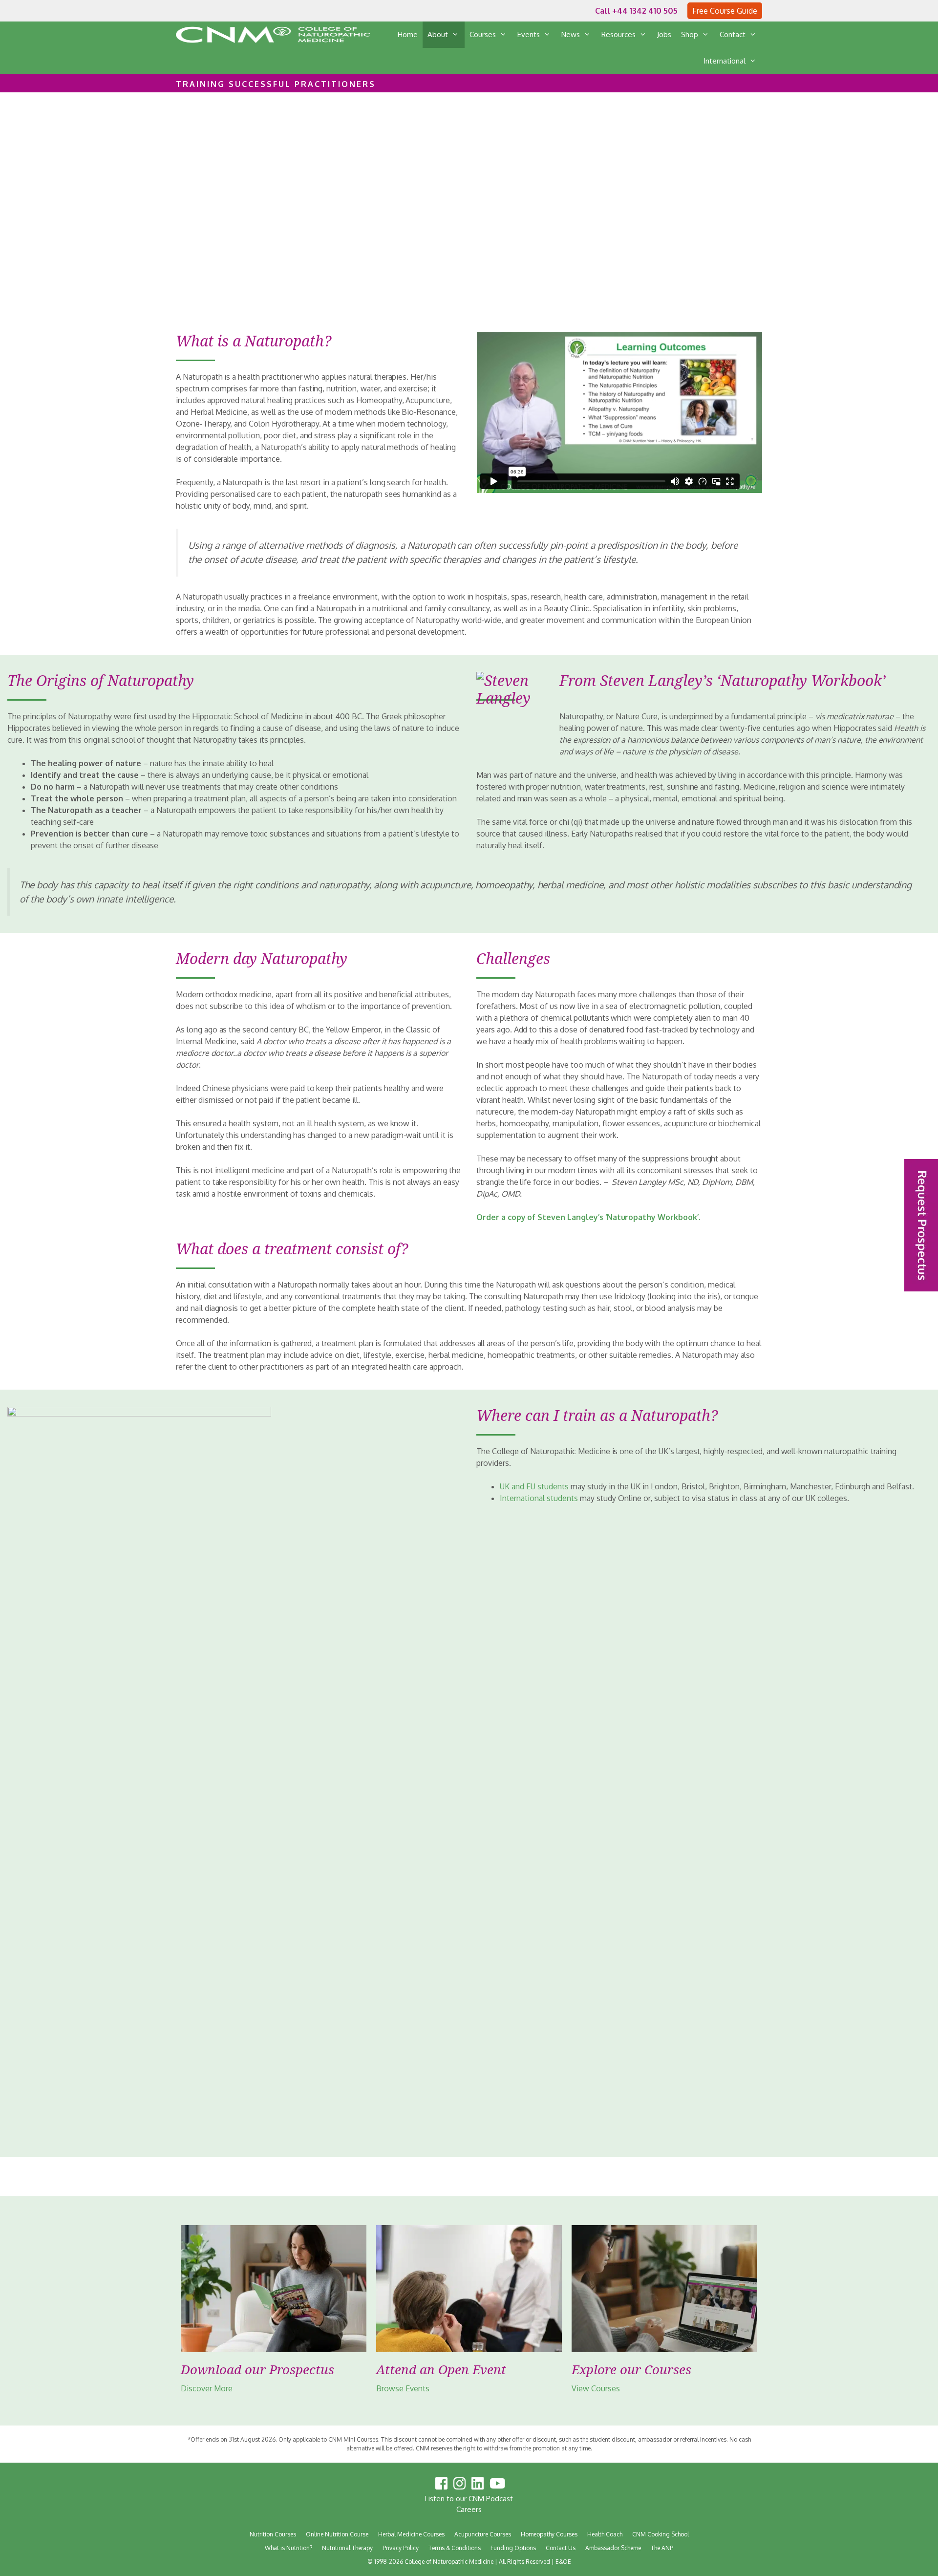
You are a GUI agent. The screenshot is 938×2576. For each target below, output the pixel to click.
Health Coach (605, 2534)
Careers (469, 2509)
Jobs (664, 34)
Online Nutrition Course (337, 2534)
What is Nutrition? (288, 2548)
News (571, 34)
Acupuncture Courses (483, 2534)
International (725, 61)
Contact (733, 34)
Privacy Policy (401, 2548)
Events (529, 34)
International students (539, 1498)
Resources (618, 34)
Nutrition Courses (273, 2534)
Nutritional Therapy (347, 2548)
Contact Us (561, 2548)
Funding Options (513, 2548)
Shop (690, 34)
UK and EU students (534, 1486)
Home (408, 34)
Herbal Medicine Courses (411, 2534)
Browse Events (403, 2388)
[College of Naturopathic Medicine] (273, 35)
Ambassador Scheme (613, 2548)
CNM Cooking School (661, 2534)
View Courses (596, 2388)
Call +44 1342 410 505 (636, 11)
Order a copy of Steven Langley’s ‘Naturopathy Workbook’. (588, 1217)
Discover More (206, 2388)
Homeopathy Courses (549, 2534)
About (438, 34)
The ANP (662, 2548)
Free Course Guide (725, 11)
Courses (483, 34)
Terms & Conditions (455, 2548)
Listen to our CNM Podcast (469, 2499)
